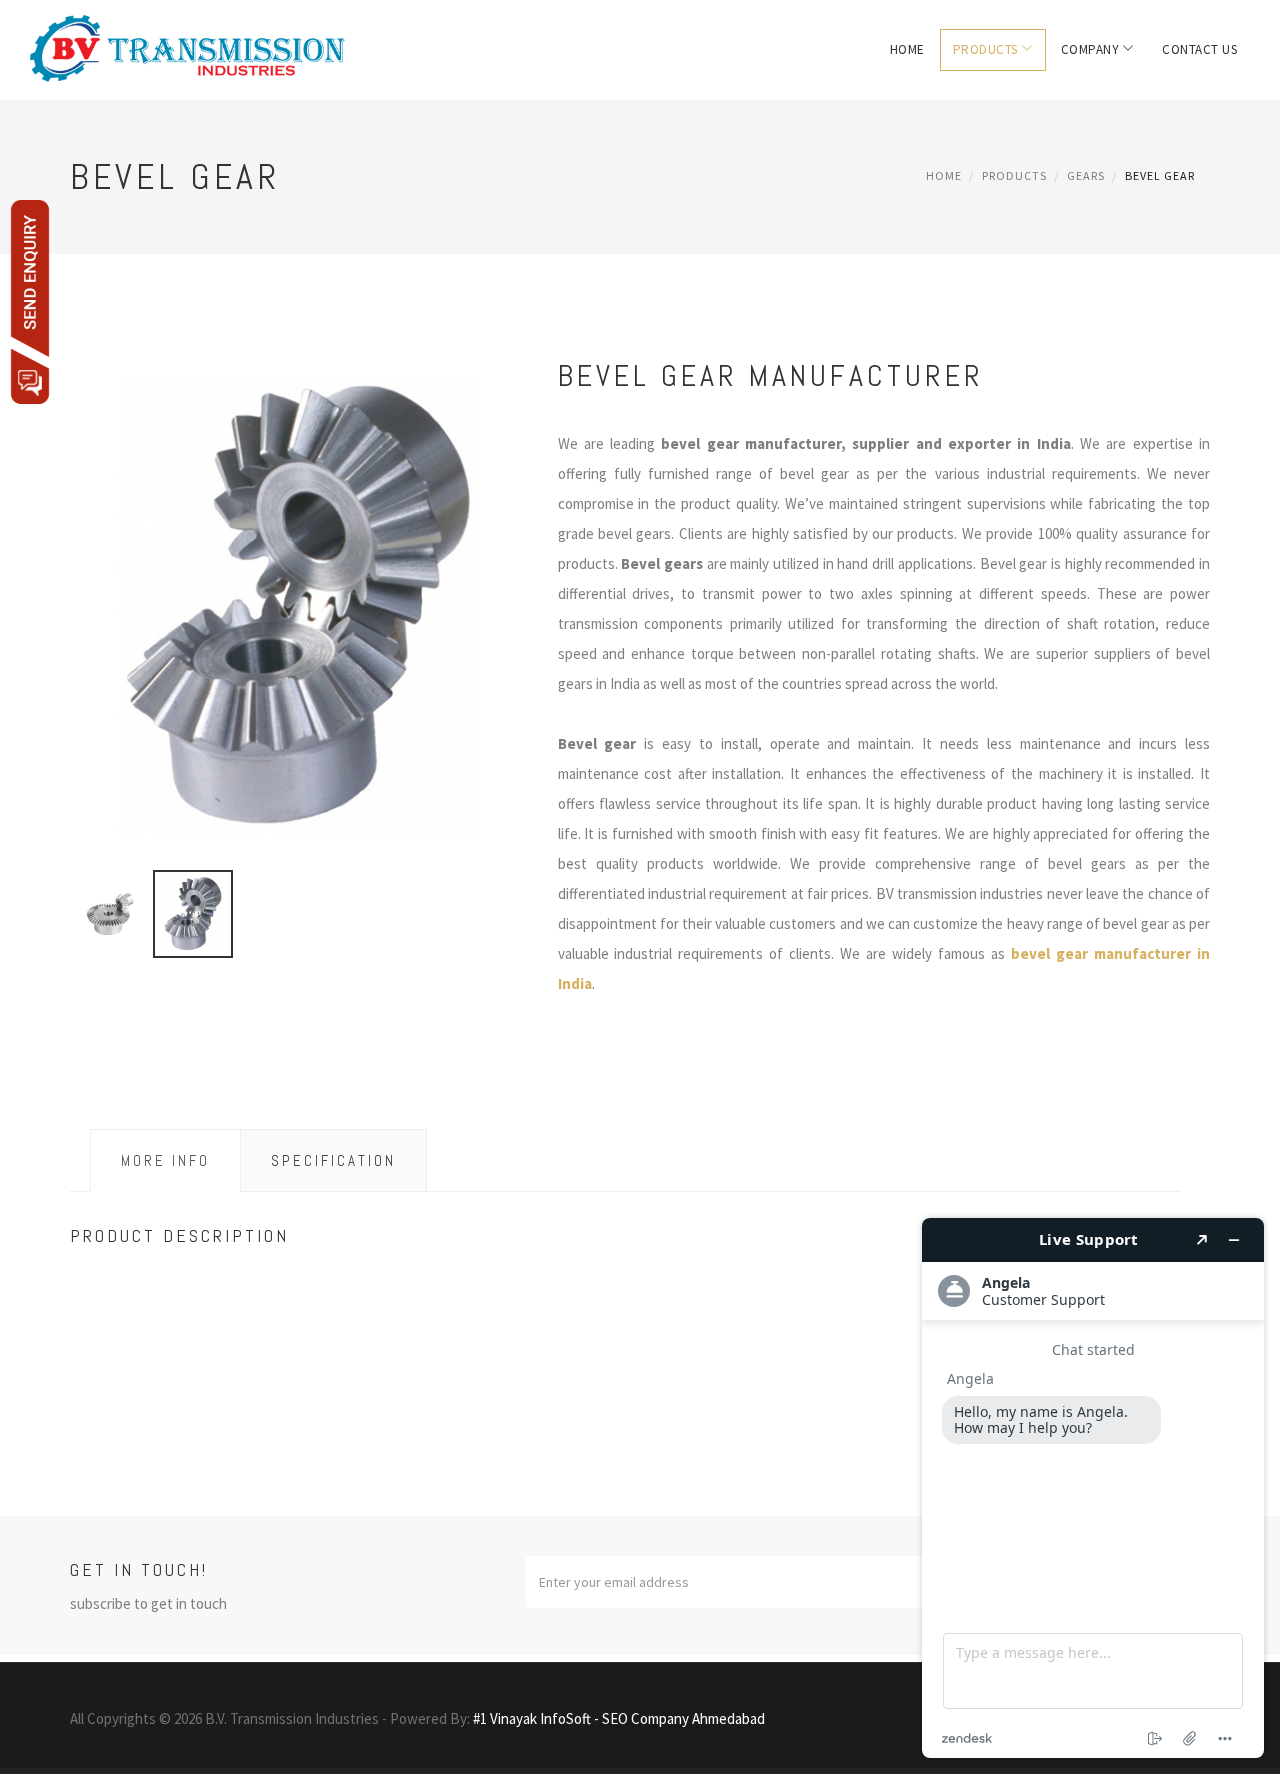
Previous (90, 631)
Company (1090, 49)
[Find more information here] (1093, 1488)
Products (985, 49)
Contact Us (1199, 49)
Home (907, 49)
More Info (165, 1160)
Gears (1086, 175)
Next (508, 631)
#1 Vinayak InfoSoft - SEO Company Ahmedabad (619, 1718)
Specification (333, 1160)
